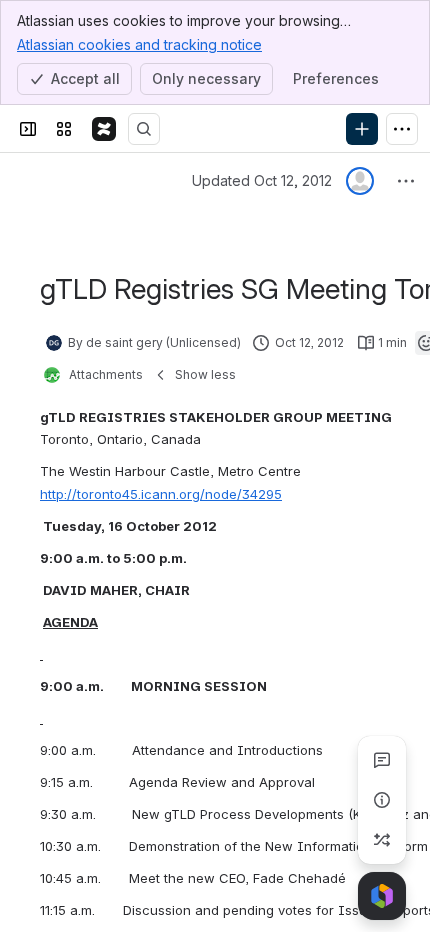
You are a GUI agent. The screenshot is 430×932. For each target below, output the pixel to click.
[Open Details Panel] (382, 800)
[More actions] (406, 181)
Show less (205, 374)
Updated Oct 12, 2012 (262, 180)
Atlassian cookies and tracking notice (139, 44)
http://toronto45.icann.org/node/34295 (161, 494)
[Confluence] (104, 129)
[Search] (144, 129)
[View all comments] (382, 760)
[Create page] (382, 840)
